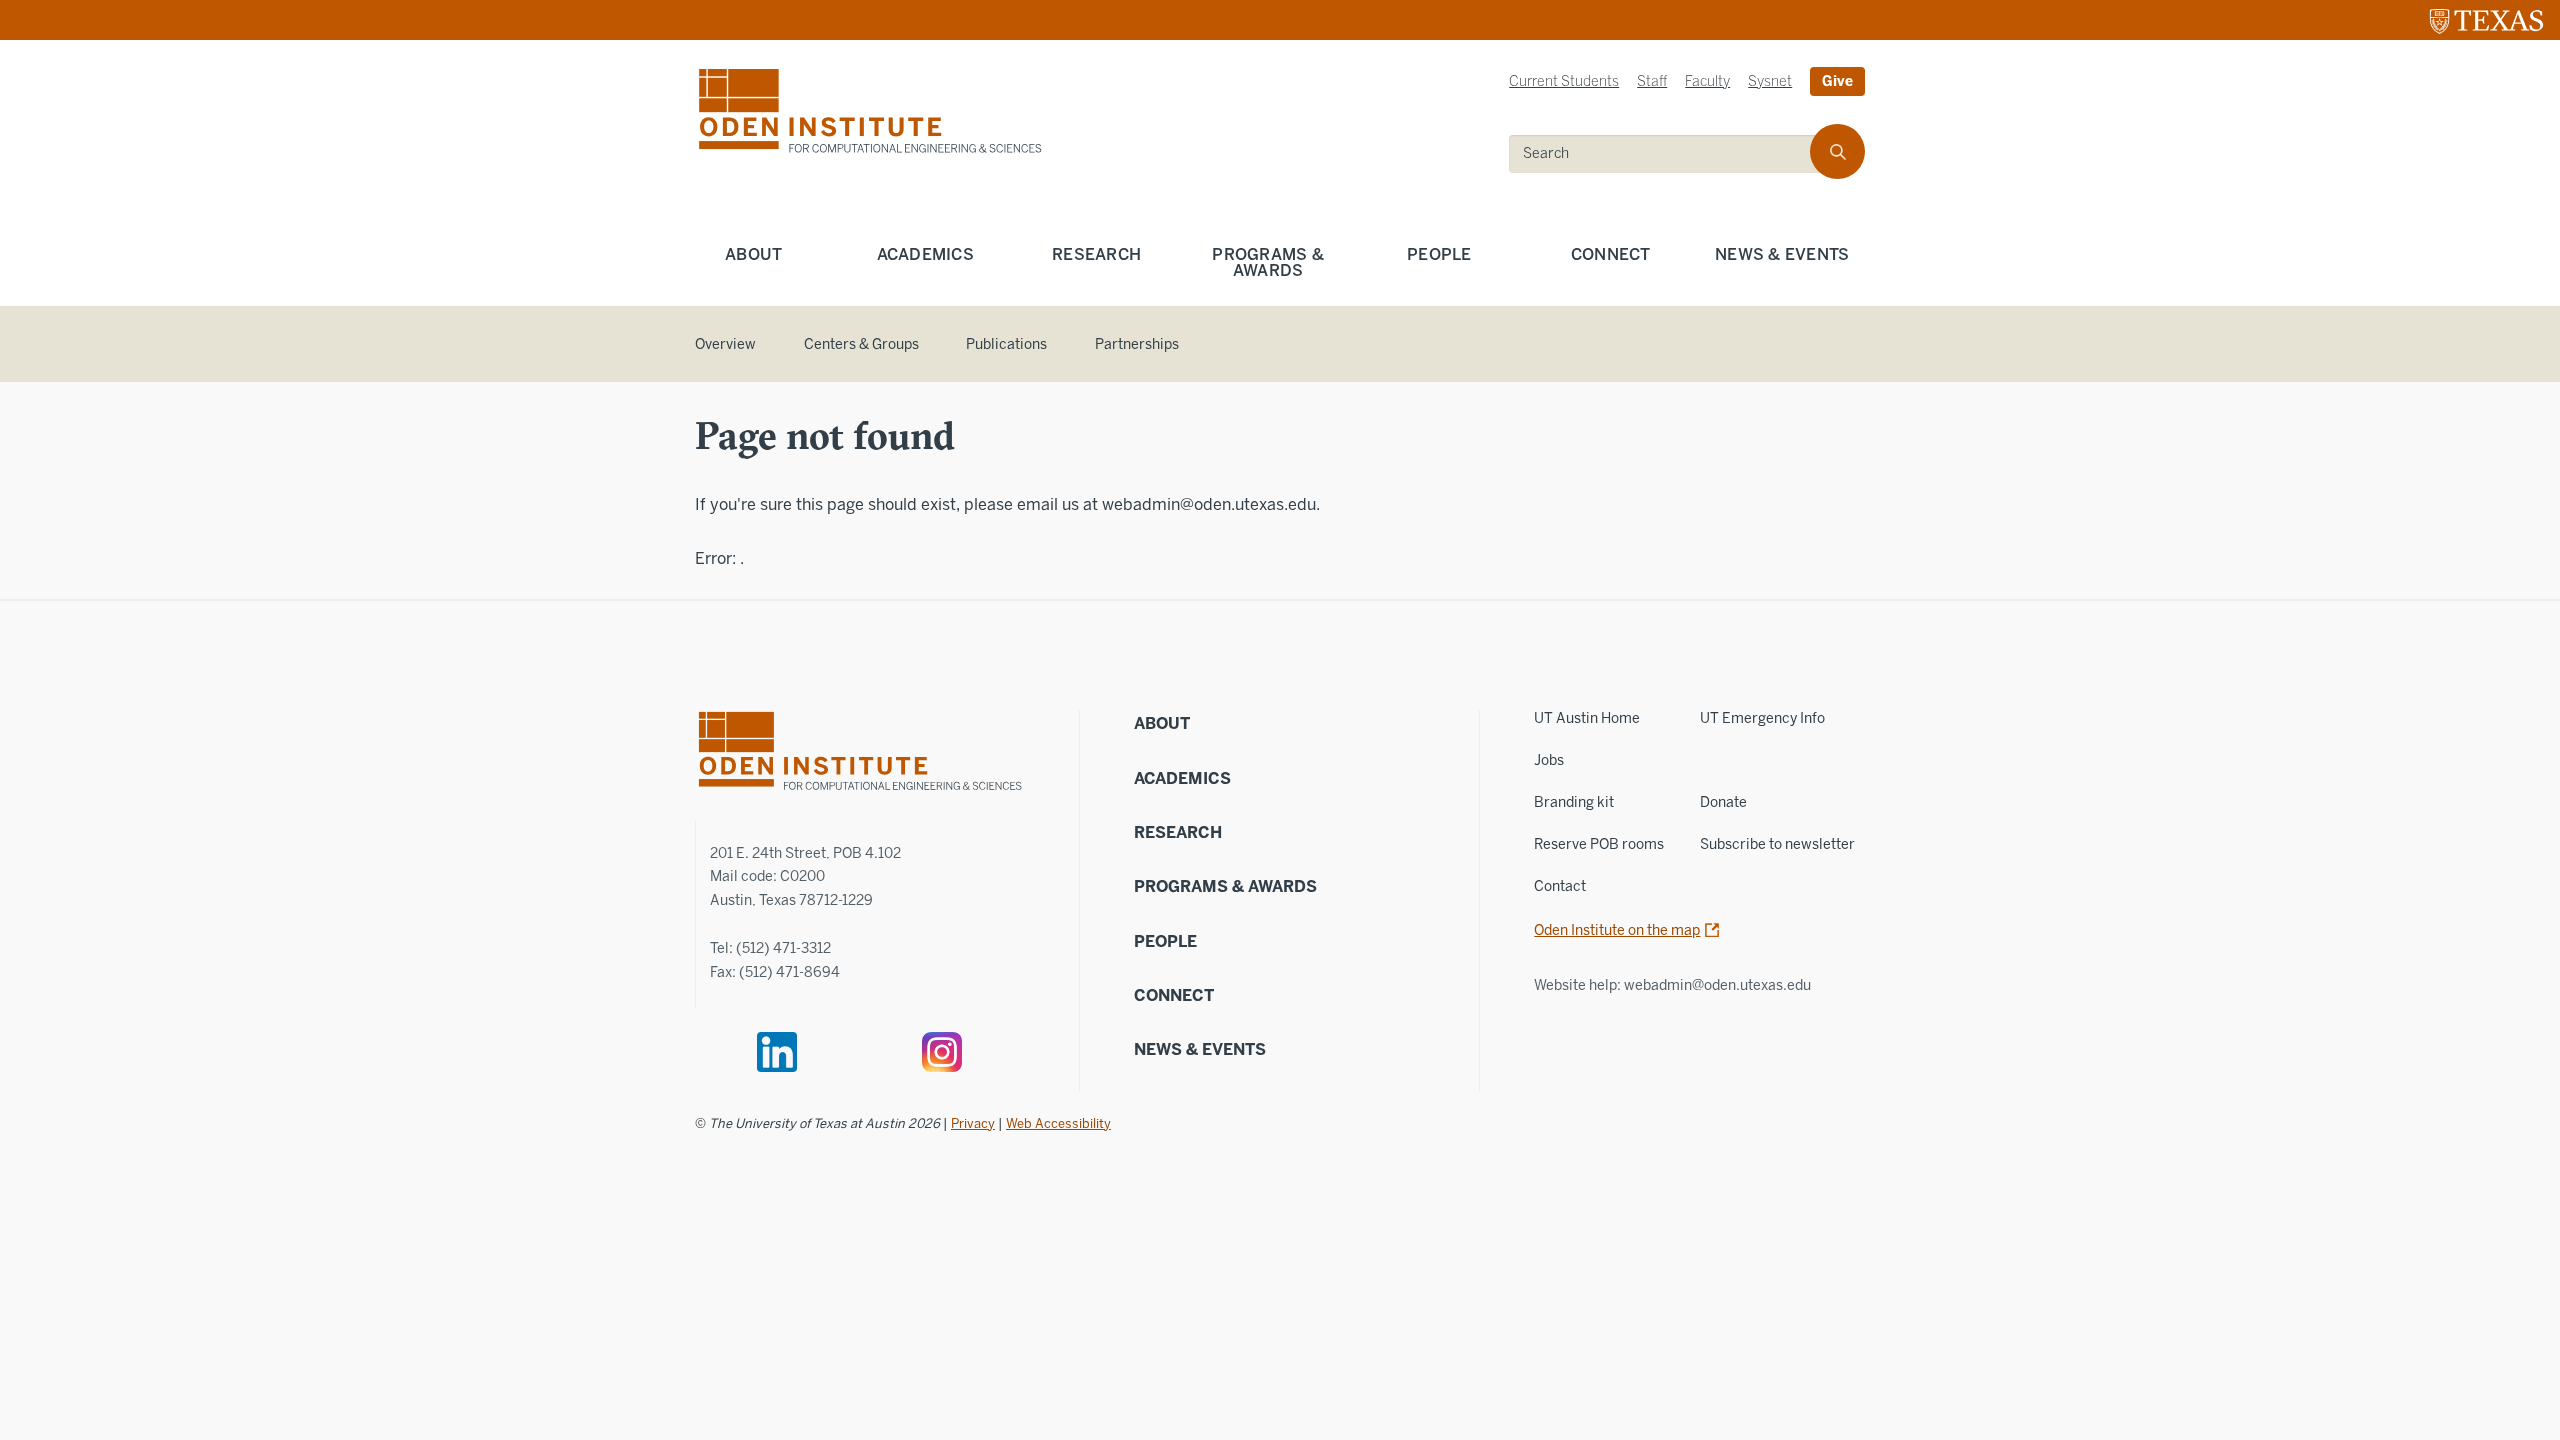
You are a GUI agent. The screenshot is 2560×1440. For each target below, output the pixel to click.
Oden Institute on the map (1617, 930)
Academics (925, 254)
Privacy (973, 1123)
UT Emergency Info (1762, 718)
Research (1096, 254)
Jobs (1549, 760)
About (753, 254)
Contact (1560, 886)
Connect (1611, 254)
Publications (1006, 344)
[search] (1837, 151)
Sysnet (1770, 81)
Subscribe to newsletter (1777, 844)
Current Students (1564, 81)
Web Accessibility (1058, 1123)
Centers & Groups (861, 344)
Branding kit (1574, 802)
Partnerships (1137, 344)
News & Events (1782, 254)
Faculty (1707, 81)
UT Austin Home (1587, 718)
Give (1837, 81)
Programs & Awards (1268, 262)
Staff (1652, 81)
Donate (1723, 802)
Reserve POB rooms (1599, 844)
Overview (725, 344)
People (1439, 254)
